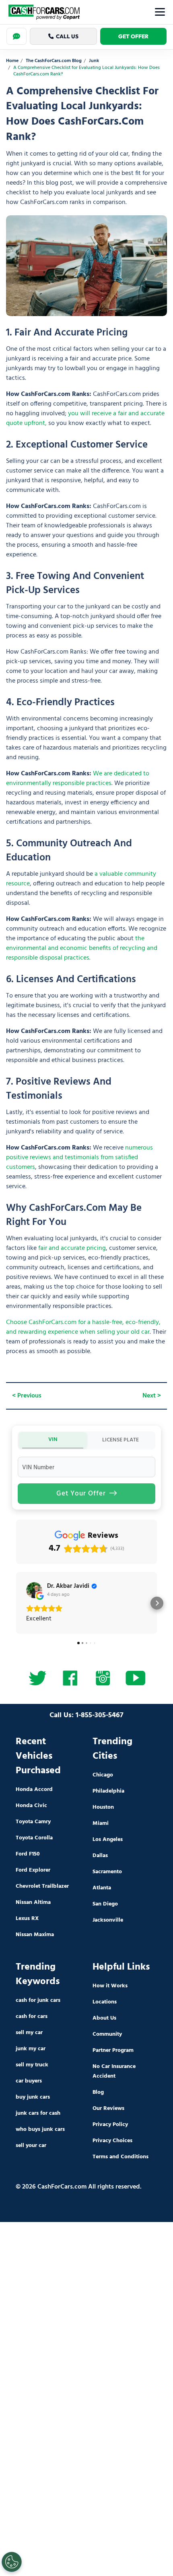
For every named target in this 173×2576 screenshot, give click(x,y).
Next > (152, 1396)
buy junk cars (33, 2097)
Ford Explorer (33, 1870)
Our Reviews (108, 2108)
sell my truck (32, 2065)
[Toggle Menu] (160, 12)
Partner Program (113, 2050)
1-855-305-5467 (100, 1715)
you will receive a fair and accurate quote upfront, (85, 419)
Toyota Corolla (34, 1838)
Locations (105, 2002)
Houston (103, 1807)
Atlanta (102, 1888)
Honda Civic (31, 1806)
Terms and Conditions (120, 2157)
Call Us (67, 36)
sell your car (31, 2146)
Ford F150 (28, 1854)
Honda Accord (34, 1790)
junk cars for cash (38, 2113)
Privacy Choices (112, 2141)
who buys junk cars (40, 2129)
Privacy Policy (110, 2125)
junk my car (31, 2049)
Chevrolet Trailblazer (42, 1886)
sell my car (29, 2033)
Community (107, 2034)
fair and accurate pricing (72, 1248)
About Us (104, 2018)
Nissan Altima (33, 1902)
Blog (98, 2092)
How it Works (110, 1986)
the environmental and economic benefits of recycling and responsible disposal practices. (82, 948)
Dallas (100, 1856)
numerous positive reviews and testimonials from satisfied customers (79, 1158)
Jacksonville (108, 1920)
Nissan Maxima (35, 1935)
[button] (16, 1603)
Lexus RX (27, 1919)
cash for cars (32, 2017)
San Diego (105, 1904)
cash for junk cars (38, 2000)
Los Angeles (108, 1840)
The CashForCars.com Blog (54, 61)
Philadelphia (108, 1791)
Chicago (103, 1775)
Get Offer (133, 36)
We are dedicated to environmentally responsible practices (78, 779)
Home (12, 61)
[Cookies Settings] (12, 2562)
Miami (101, 1823)
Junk (94, 61)
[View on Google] (34, 1590)
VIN (53, 1440)
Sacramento (107, 1872)
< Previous (27, 1396)
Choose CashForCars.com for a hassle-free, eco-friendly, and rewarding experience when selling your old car (83, 1327)
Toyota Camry (33, 1822)
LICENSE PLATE (120, 1440)
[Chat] (16, 36)
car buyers (29, 2081)
